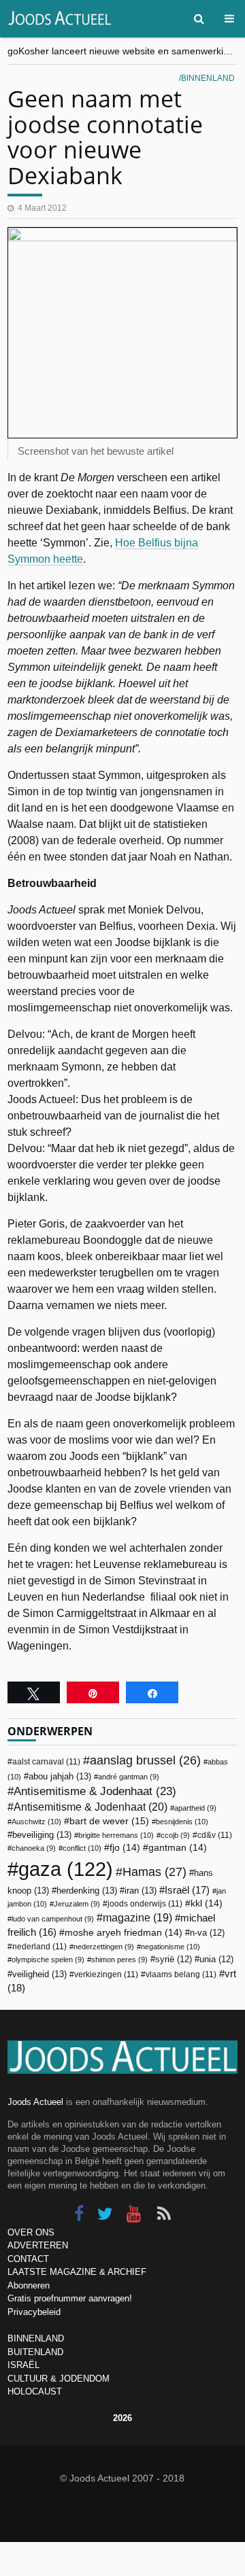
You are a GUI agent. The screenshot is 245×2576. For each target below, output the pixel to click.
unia (216, 1960)
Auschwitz (36, 1822)
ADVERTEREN (38, 2245)
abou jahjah (60, 1776)
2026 (122, 2418)
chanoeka (34, 1848)
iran (141, 1891)
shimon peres (119, 1960)
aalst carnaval (46, 1762)
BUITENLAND (35, 2352)
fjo (125, 1848)
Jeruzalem (77, 1904)
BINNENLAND (36, 2338)
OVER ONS (31, 2232)
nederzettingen (104, 1947)
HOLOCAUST (35, 2391)
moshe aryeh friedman (124, 1933)
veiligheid (39, 1974)
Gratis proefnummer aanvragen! (70, 2298)
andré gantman (129, 1777)
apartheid (195, 1808)
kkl (207, 1903)
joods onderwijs (145, 1904)
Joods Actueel (35, 2102)
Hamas (154, 1872)
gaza (66, 1869)
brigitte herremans (116, 1835)
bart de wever (109, 1821)
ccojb (175, 1835)
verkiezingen (106, 1974)
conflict (82, 1848)
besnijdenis (182, 1822)
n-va (207, 1933)
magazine (137, 1918)
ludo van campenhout (53, 1919)
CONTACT (28, 2259)
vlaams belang (181, 1974)
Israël (187, 1890)
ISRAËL (23, 2365)
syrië (174, 1960)
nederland (39, 1947)
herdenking (87, 1891)
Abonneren (29, 2285)
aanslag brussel (145, 1760)
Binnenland (208, 78)
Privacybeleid (34, 2312)
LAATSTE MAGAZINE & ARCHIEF (77, 2272)
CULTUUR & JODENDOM (59, 2379)
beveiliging (42, 1835)
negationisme (170, 1947)
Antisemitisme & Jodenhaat (95, 1791)
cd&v (215, 1835)
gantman (178, 1848)
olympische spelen (48, 1960)
